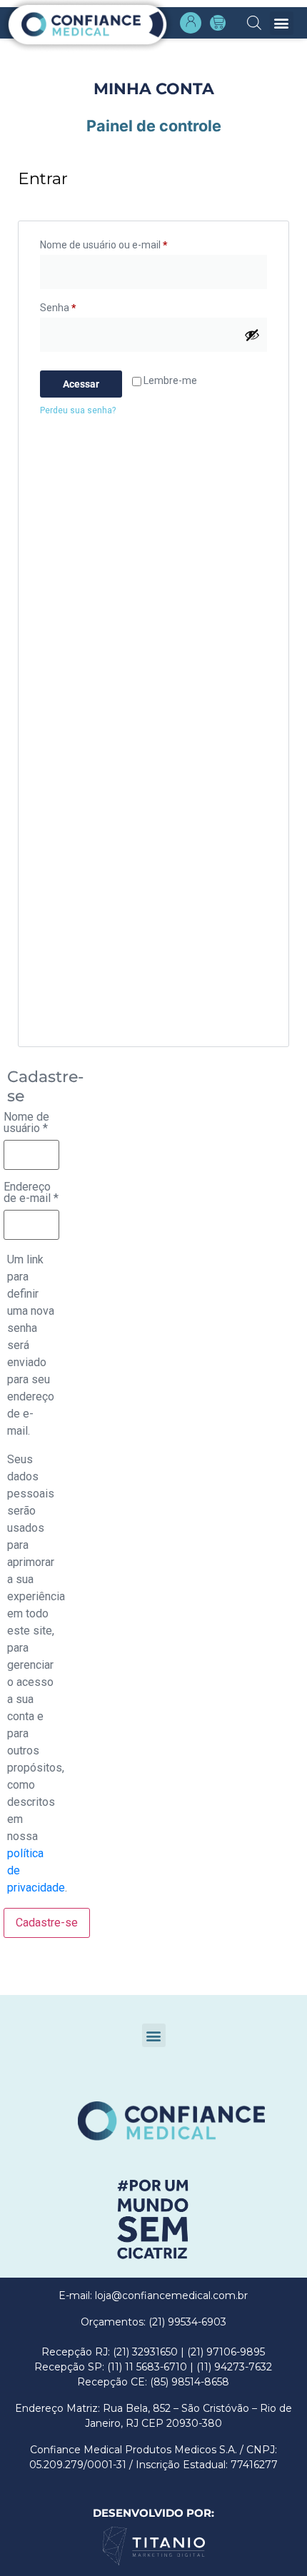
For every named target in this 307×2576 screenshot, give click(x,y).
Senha (58, 308)
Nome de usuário (26, 1123)
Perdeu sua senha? (78, 410)
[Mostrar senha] (252, 335)
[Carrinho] (218, 23)
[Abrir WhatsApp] (36, 2540)
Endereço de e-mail (31, 1193)
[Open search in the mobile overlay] (254, 21)
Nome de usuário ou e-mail (104, 245)
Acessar (81, 384)
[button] (282, 23)
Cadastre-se (47, 1923)
